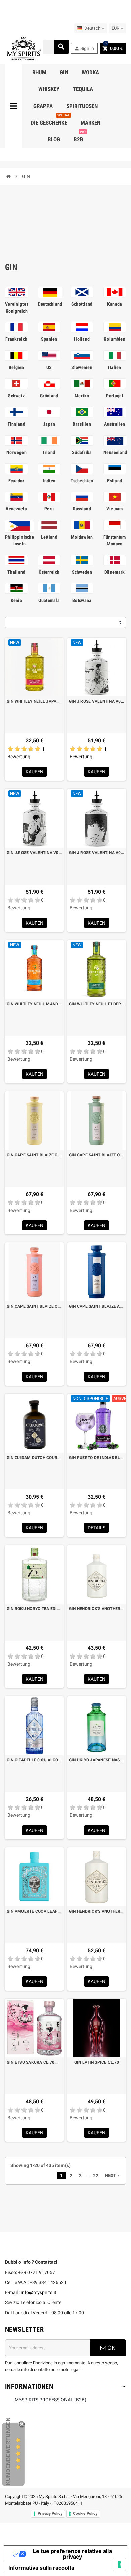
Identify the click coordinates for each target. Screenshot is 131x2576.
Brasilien (82, 424)
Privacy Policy (50, 2513)
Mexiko (82, 396)
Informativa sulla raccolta (41, 2568)
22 (96, 2176)
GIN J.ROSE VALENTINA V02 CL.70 (34, 853)
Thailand (16, 572)
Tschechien (82, 481)
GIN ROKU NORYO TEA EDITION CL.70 (34, 1609)
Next (113, 2176)
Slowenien (82, 367)
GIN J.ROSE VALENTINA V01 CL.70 (97, 853)
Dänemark (115, 572)
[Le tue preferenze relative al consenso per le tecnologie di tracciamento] (119, 2564)
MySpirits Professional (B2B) (51, 2400)
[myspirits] (23, 48)
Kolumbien (115, 339)
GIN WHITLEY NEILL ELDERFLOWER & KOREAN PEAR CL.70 (97, 1004)
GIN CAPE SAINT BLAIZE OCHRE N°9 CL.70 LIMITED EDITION (34, 1155)
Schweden (82, 572)
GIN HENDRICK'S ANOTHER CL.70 (97, 1609)
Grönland (49, 396)
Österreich (49, 572)
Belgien (16, 367)
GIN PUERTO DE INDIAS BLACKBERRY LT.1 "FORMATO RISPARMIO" (97, 1458)
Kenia (16, 600)
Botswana (82, 600)
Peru (49, 509)
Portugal (115, 396)
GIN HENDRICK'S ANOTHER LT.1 (97, 1911)
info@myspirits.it (39, 2292)
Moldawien (82, 537)
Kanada (115, 304)
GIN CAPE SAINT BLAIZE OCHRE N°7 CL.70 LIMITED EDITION (97, 1155)
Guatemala (49, 600)
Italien (115, 367)
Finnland (16, 424)
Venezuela (16, 509)
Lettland (49, 537)
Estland (115, 481)
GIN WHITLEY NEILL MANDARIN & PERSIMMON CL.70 (34, 1004)
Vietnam (115, 509)
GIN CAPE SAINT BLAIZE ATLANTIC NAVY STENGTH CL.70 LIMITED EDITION (97, 1306)
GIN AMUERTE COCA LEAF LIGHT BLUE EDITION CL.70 (34, 1911)
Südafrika (82, 452)
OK (111, 2348)
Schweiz (16, 396)
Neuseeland (115, 452)
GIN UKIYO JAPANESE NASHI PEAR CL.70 (97, 1760)
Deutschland (50, 304)
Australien (115, 424)
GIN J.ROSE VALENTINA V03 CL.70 (97, 701)
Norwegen (16, 452)
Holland (82, 339)
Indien (49, 481)
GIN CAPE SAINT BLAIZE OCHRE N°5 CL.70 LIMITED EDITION (34, 1306)
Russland (82, 509)
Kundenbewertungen (8, 2451)
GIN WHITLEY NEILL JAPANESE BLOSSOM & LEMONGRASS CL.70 (34, 701)
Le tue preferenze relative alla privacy (72, 2554)
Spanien (49, 339)
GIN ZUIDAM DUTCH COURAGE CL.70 (34, 1458)
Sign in (84, 49)
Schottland (82, 304)
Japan (49, 424)
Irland (49, 452)
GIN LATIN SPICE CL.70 (97, 2062)
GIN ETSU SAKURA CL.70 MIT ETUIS (34, 2062)
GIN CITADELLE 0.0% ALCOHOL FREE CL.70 (34, 1760)
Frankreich (16, 339)
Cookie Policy (85, 2513)
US (49, 367)
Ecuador (16, 481)
